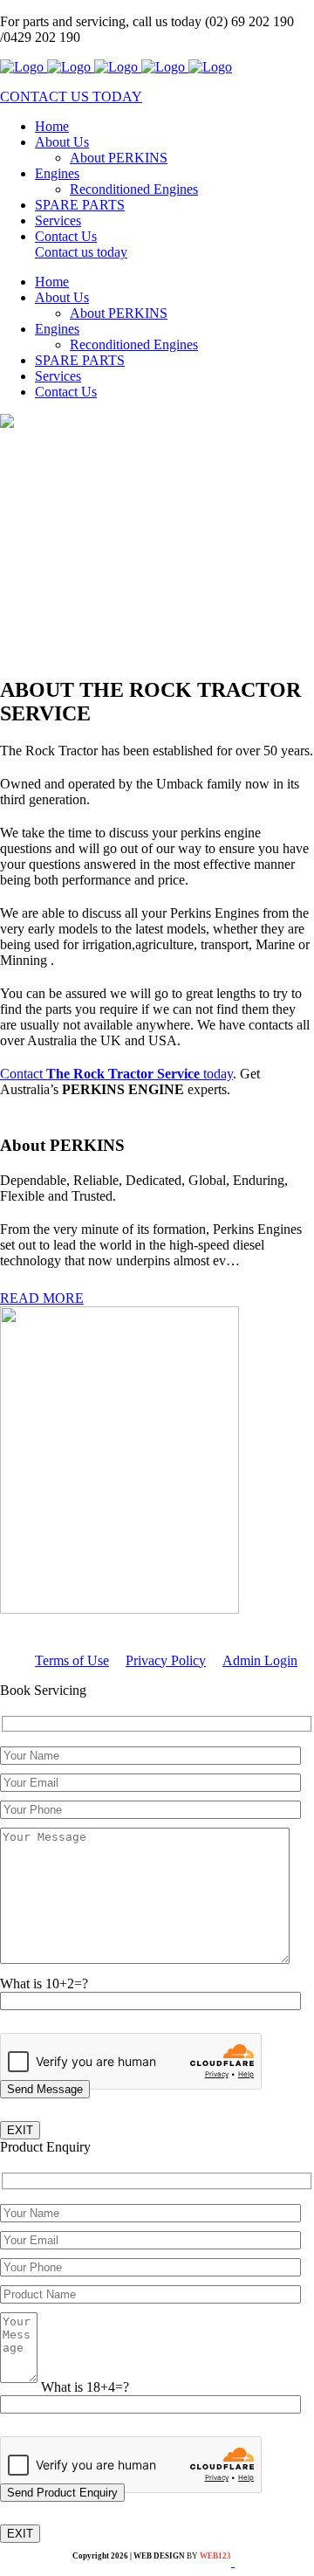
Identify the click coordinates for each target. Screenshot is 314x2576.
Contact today (116, 1074)
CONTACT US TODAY (71, 96)
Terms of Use (72, 1660)
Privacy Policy (166, 1660)
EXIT (20, 2130)
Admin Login (260, 1660)
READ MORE (42, 1298)
